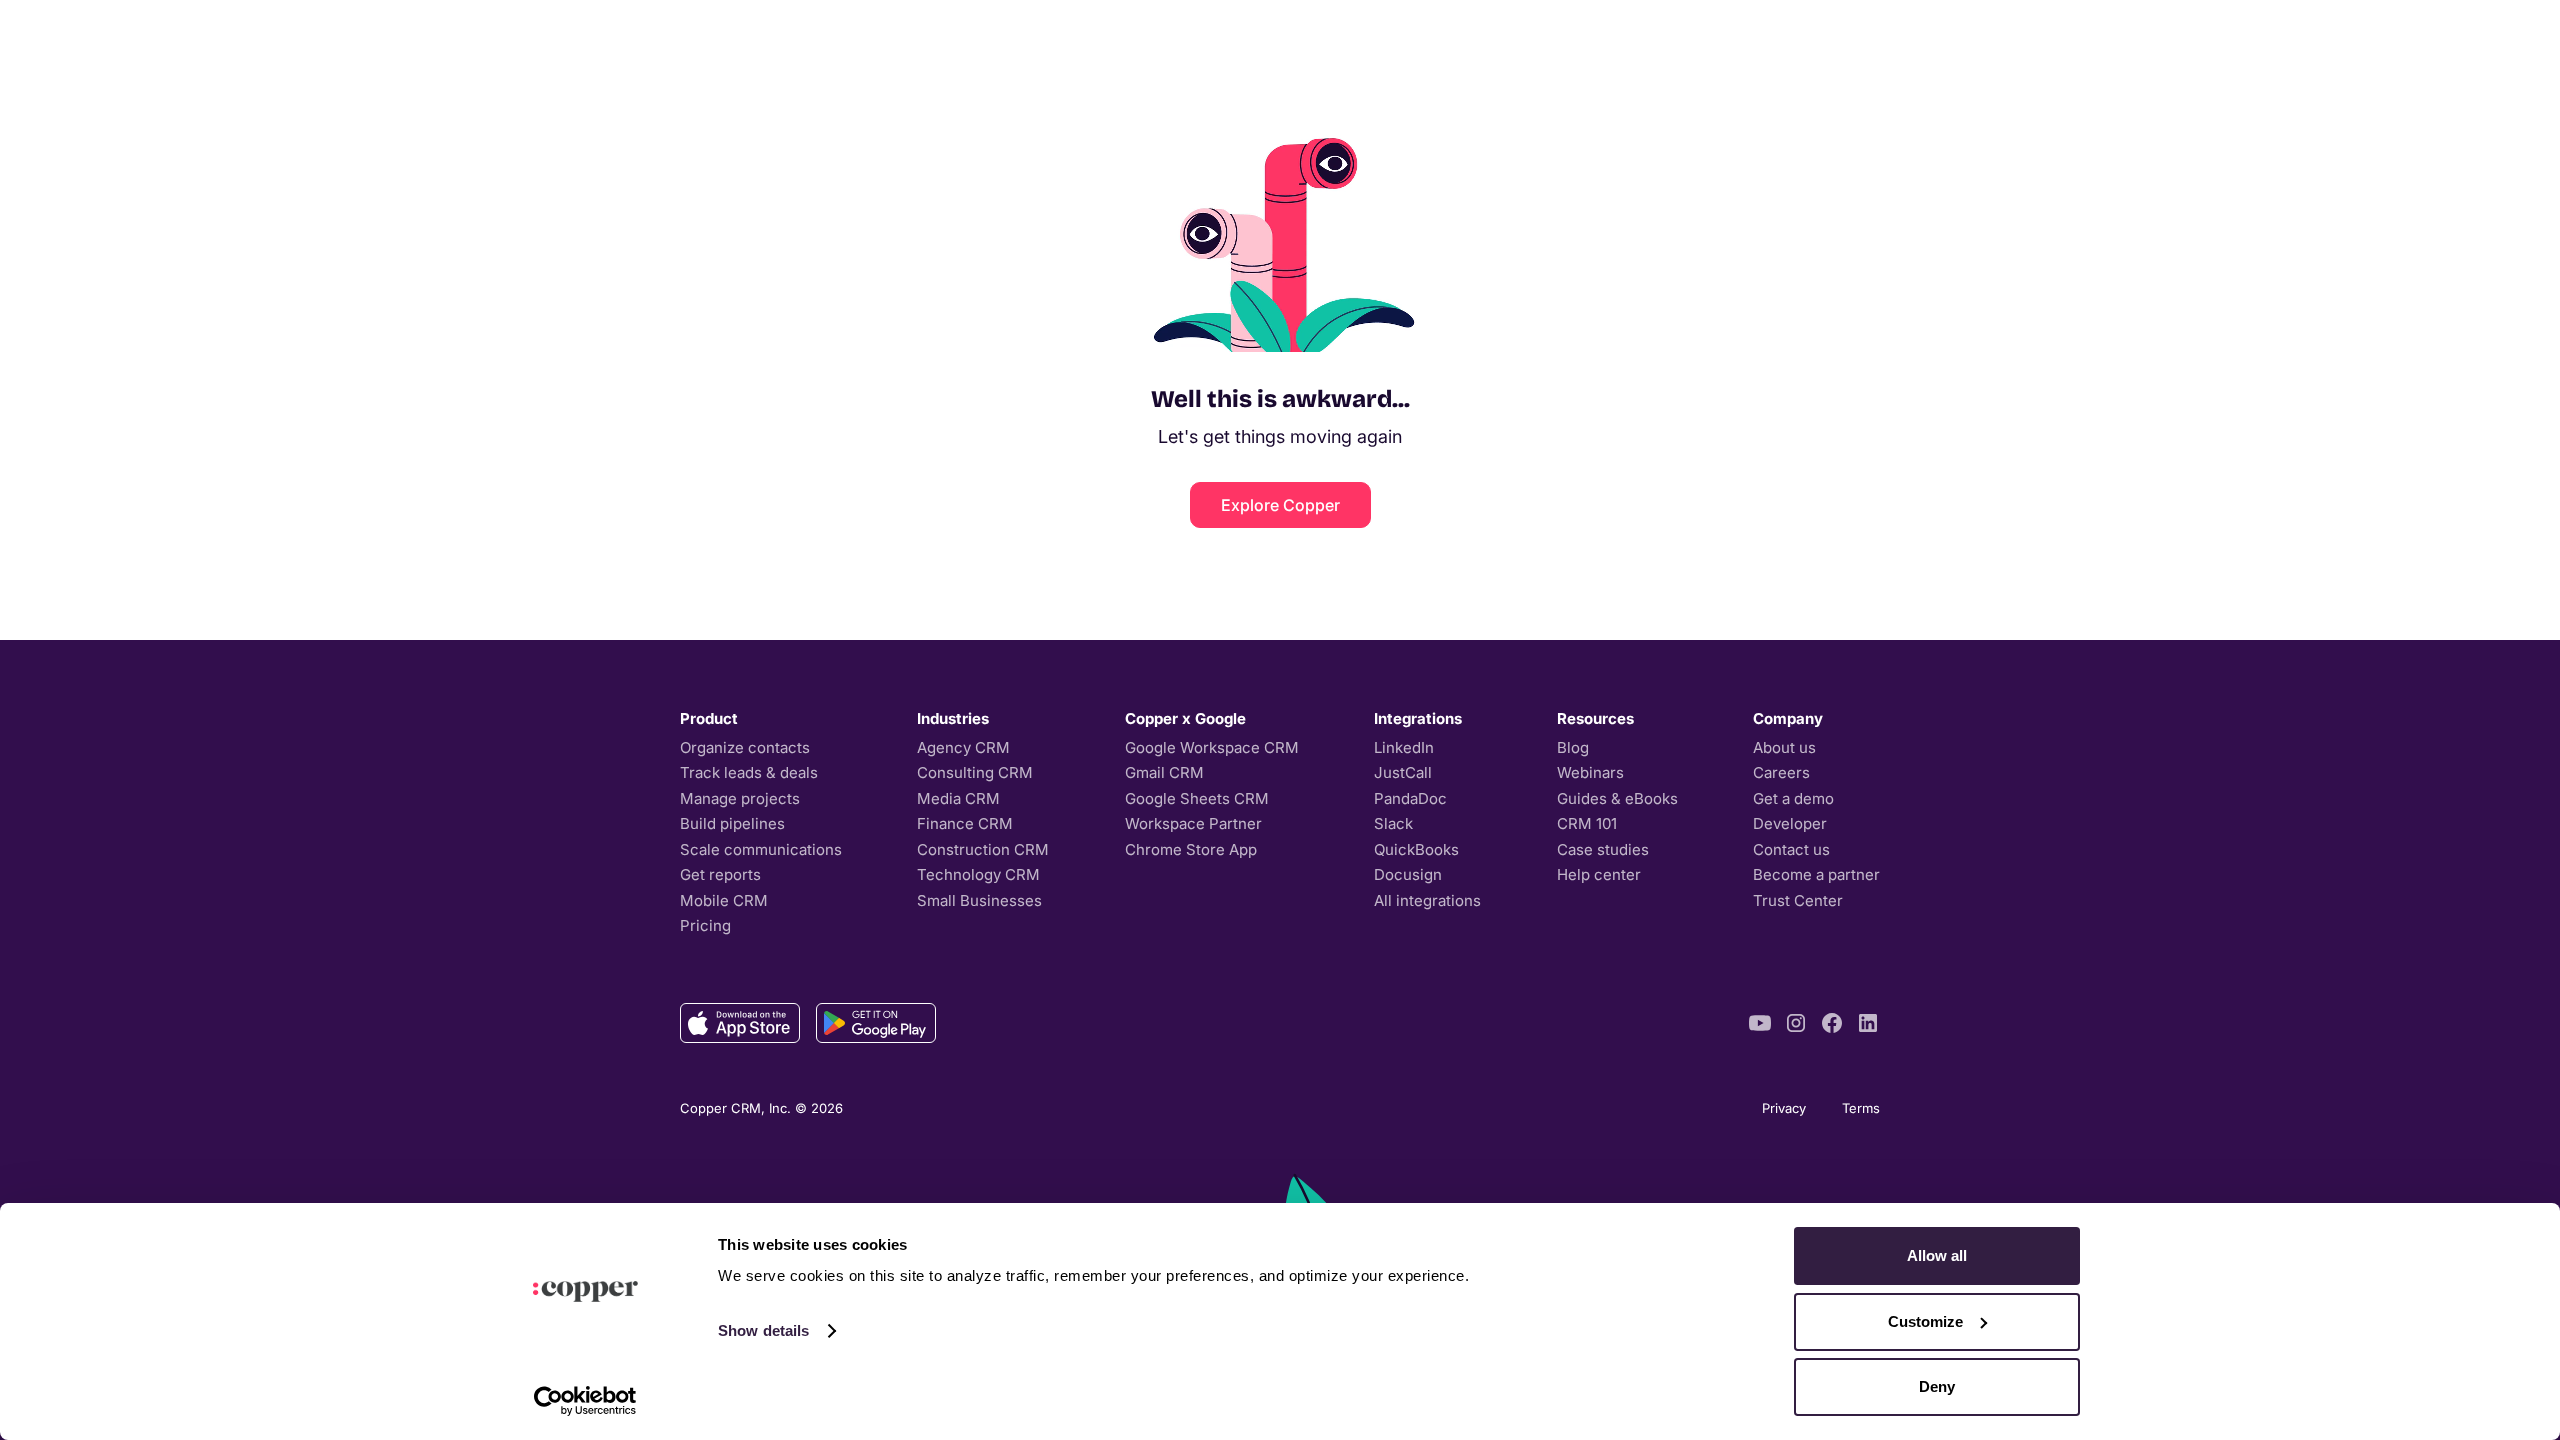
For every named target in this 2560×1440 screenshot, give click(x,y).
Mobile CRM (724, 900)
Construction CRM (983, 849)
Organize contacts (745, 747)
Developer (1790, 823)
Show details (763, 1330)
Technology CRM (978, 874)
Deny (1937, 1386)
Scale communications (761, 849)
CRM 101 (1587, 823)
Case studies (1603, 849)
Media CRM (958, 798)
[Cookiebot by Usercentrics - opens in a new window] (585, 1401)
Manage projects (740, 798)
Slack (1393, 823)
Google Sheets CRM (1197, 798)
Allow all (1937, 1255)
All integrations (1427, 900)
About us (1784, 747)
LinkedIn (1404, 747)
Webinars (1590, 772)
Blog (1573, 747)
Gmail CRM (1164, 772)
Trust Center (1798, 900)
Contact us (1791, 849)
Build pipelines (732, 823)
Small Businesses (979, 900)
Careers (1781, 772)
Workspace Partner (1193, 823)
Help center (1599, 874)
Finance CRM (965, 823)
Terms (1861, 1108)
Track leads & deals (749, 772)
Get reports (720, 874)
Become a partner (1816, 874)
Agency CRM (963, 747)
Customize (1925, 1321)
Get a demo (1793, 798)
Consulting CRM (975, 772)
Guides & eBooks (1617, 798)
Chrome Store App (1191, 849)
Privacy (1784, 1108)
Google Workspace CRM (1212, 747)
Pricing (705, 925)
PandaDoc (1410, 798)
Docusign (1408, 874)
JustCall (1403, 772)
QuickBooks (1416, 849)
